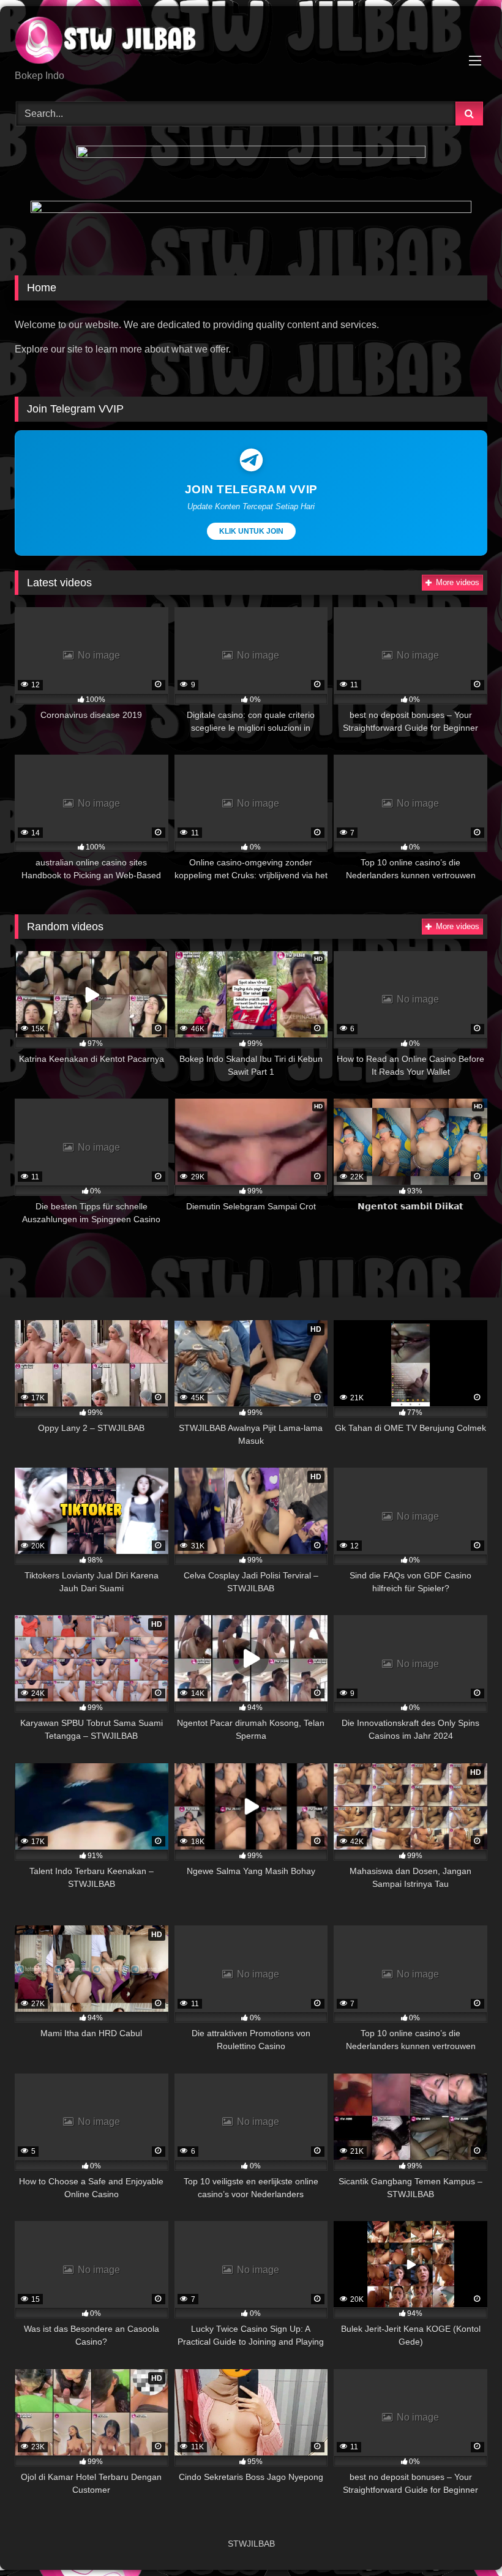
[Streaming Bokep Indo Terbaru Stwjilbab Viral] (251, 42)
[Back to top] (464, 2540)
